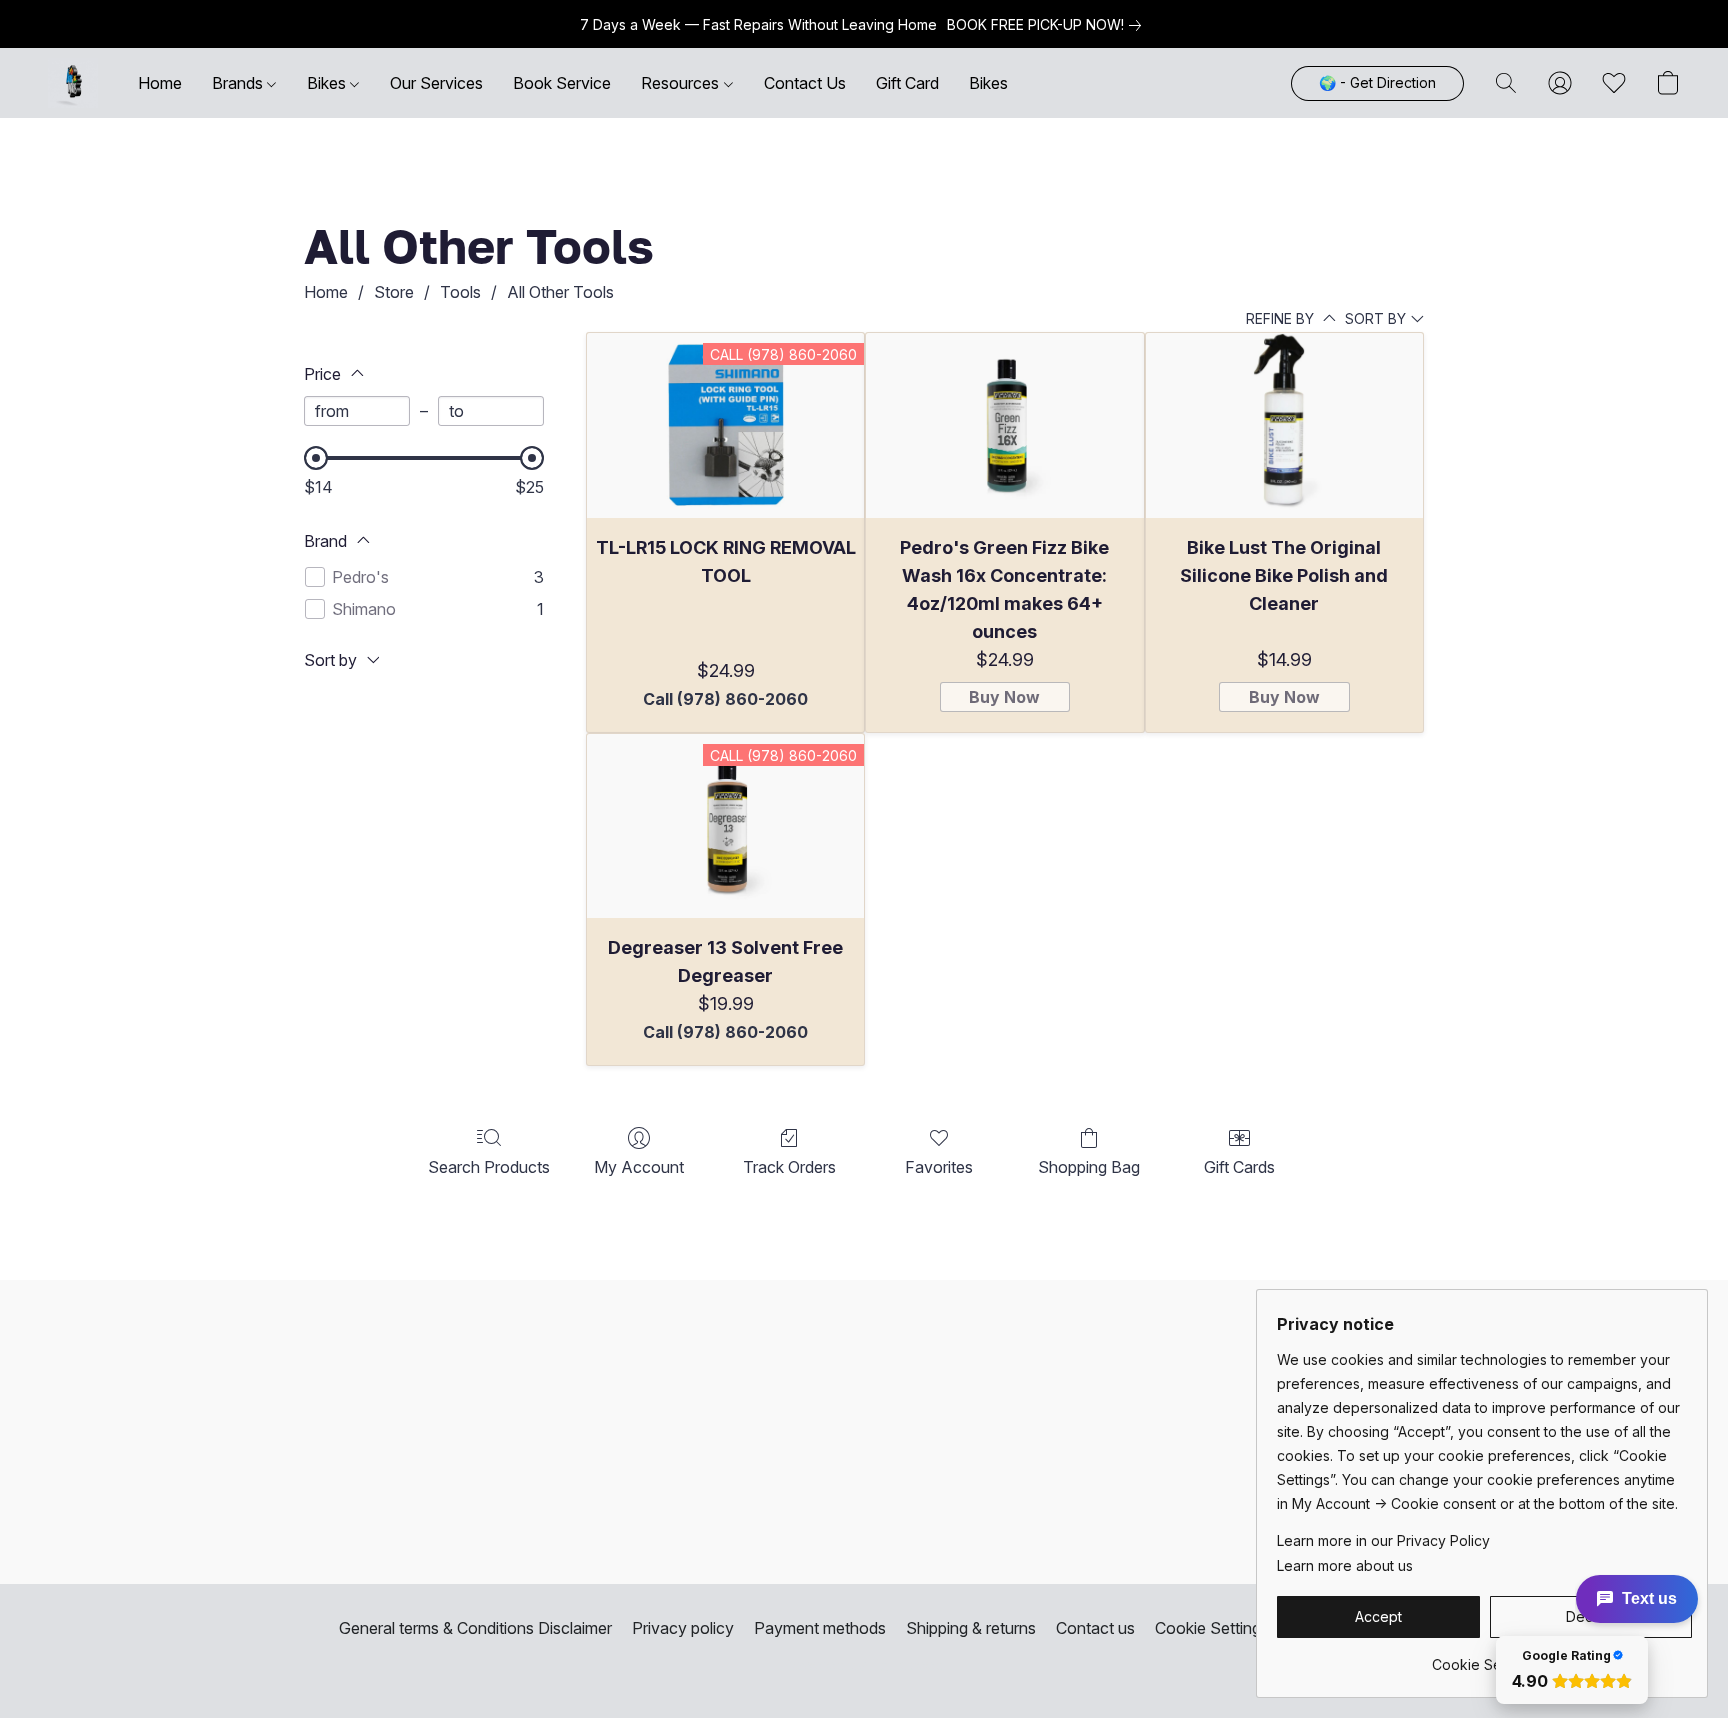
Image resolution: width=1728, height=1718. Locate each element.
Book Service (562, 83)
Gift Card (907, 83)
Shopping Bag (1089, 1167)
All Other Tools (560, 292)
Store (394, 292)
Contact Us (805, 83)
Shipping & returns (971, 1628)
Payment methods (820, 1628)
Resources (682, 83)
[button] (73, 83)
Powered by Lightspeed (864, 1664)
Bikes (328, 83)
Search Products (489, 1167)
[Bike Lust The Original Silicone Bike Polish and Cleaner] (1284, 425)
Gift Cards (1239, 1167)
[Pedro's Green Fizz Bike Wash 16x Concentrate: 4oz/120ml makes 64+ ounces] (1004, 425)
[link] (1048, 25)
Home (160, 83)
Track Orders (789, 1167)
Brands (239, 83)
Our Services (436, 83)
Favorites (939, 1167)
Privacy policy (683, 1628)
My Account (639, 1167)
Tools (460, 292)
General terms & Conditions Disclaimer (475, 1628)
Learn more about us (1345, 1565)
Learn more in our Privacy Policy (1383, 1540)
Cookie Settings (1212, 1628)
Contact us (1095, 1628)
